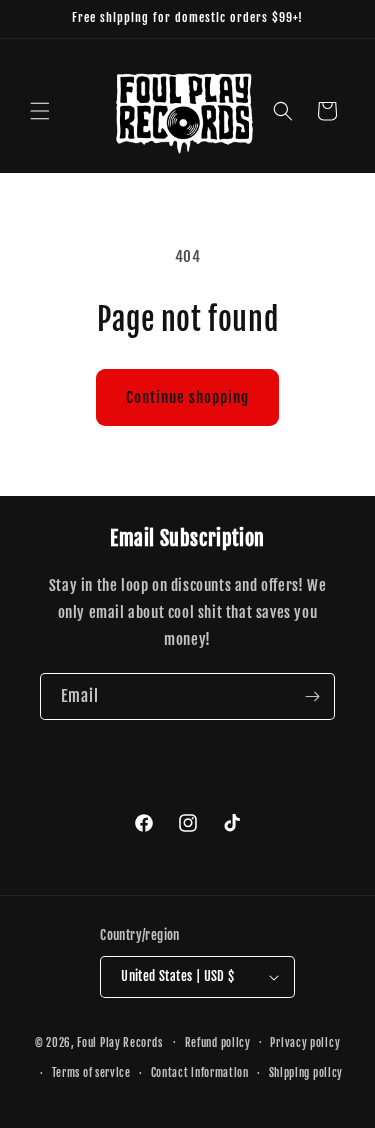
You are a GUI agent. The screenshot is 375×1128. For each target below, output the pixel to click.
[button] (40, 111)
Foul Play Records (119, 1042)
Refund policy (218, 1043)
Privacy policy (305, 1043)
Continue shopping (187, 397)
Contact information (200, 1073)
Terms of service (91, 1073)
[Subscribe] (312, 696)
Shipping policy (306, 1073)
